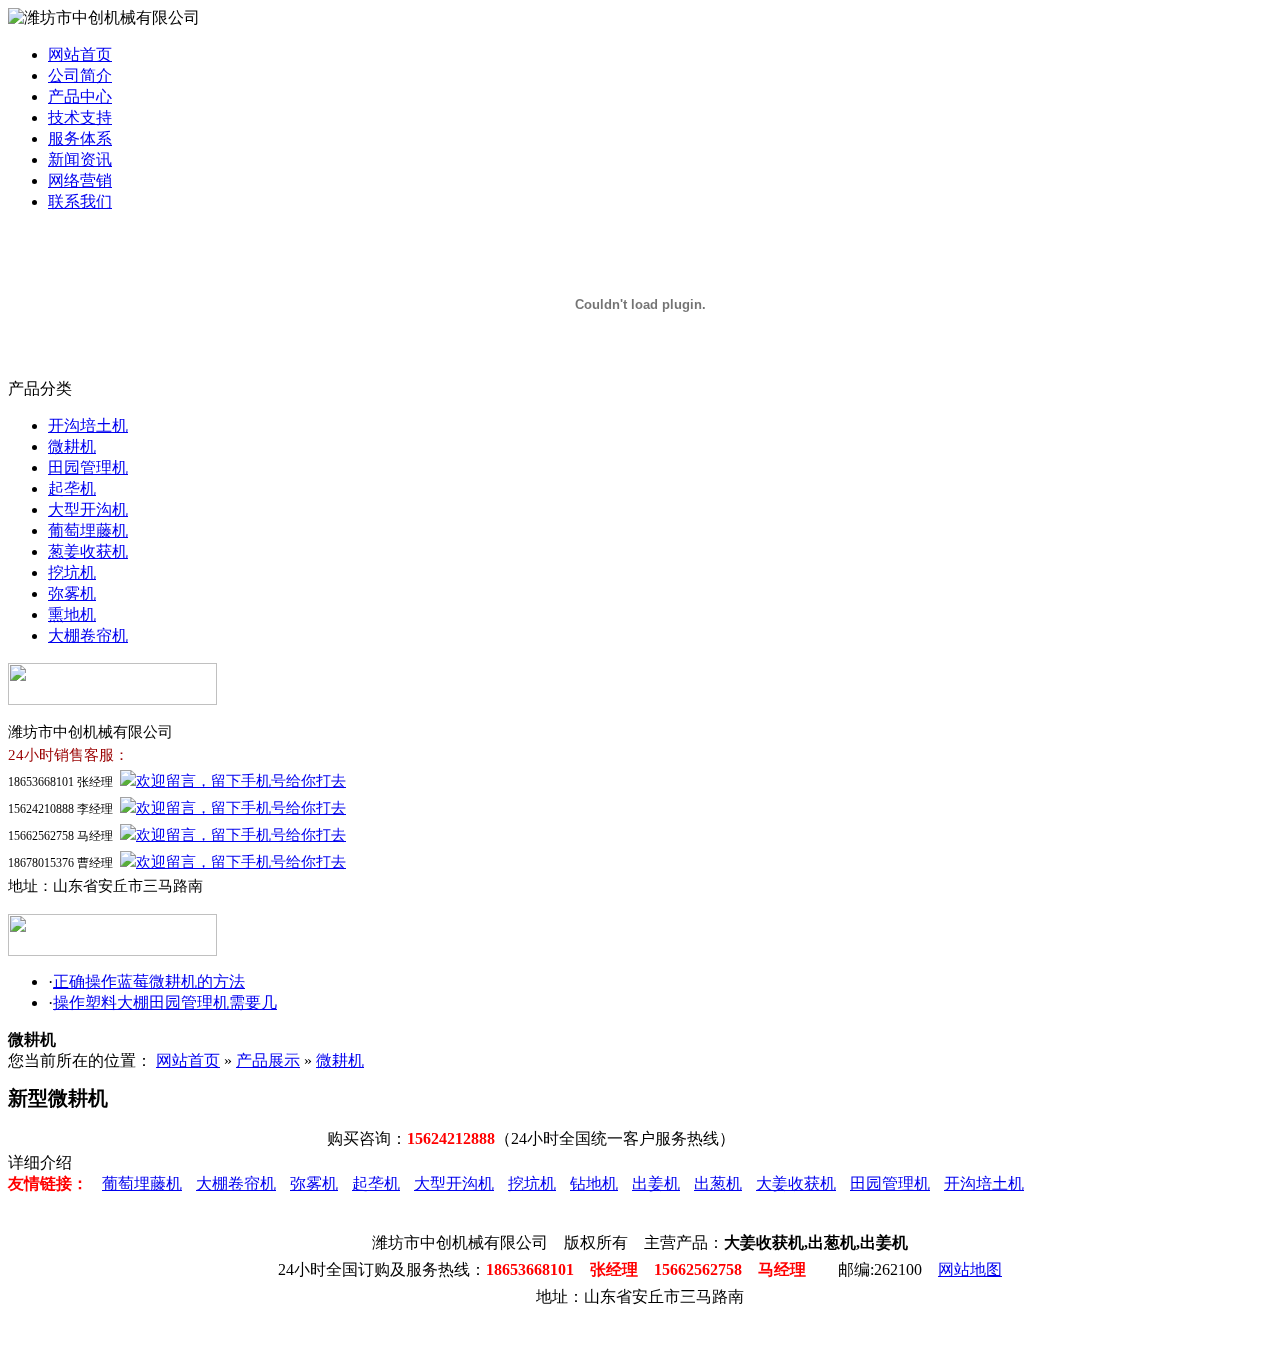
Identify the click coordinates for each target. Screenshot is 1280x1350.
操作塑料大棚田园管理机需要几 (165, 1002)
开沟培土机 (88, 425)
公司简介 (80, 75)
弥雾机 (72, 593)
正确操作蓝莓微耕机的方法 (149, 981)
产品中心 (80, 96)
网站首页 (80, 54)
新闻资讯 (80, 159)
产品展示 (268, 1060)
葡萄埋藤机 (88, 530)
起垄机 (72, 488)
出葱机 (718, 1183)
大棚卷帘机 (88, 635)
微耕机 (72, 446)
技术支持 (80, 117)
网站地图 (970, 1269)
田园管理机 (88, 467)
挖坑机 (72, 572)
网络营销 (80, 180)
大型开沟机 (88, 509)
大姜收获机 (796, 1183)
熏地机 (72, 614)
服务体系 (80, 138)
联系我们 (80, 201)
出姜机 (656, 1183)
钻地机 (594, 1183)
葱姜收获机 (88, 551)
